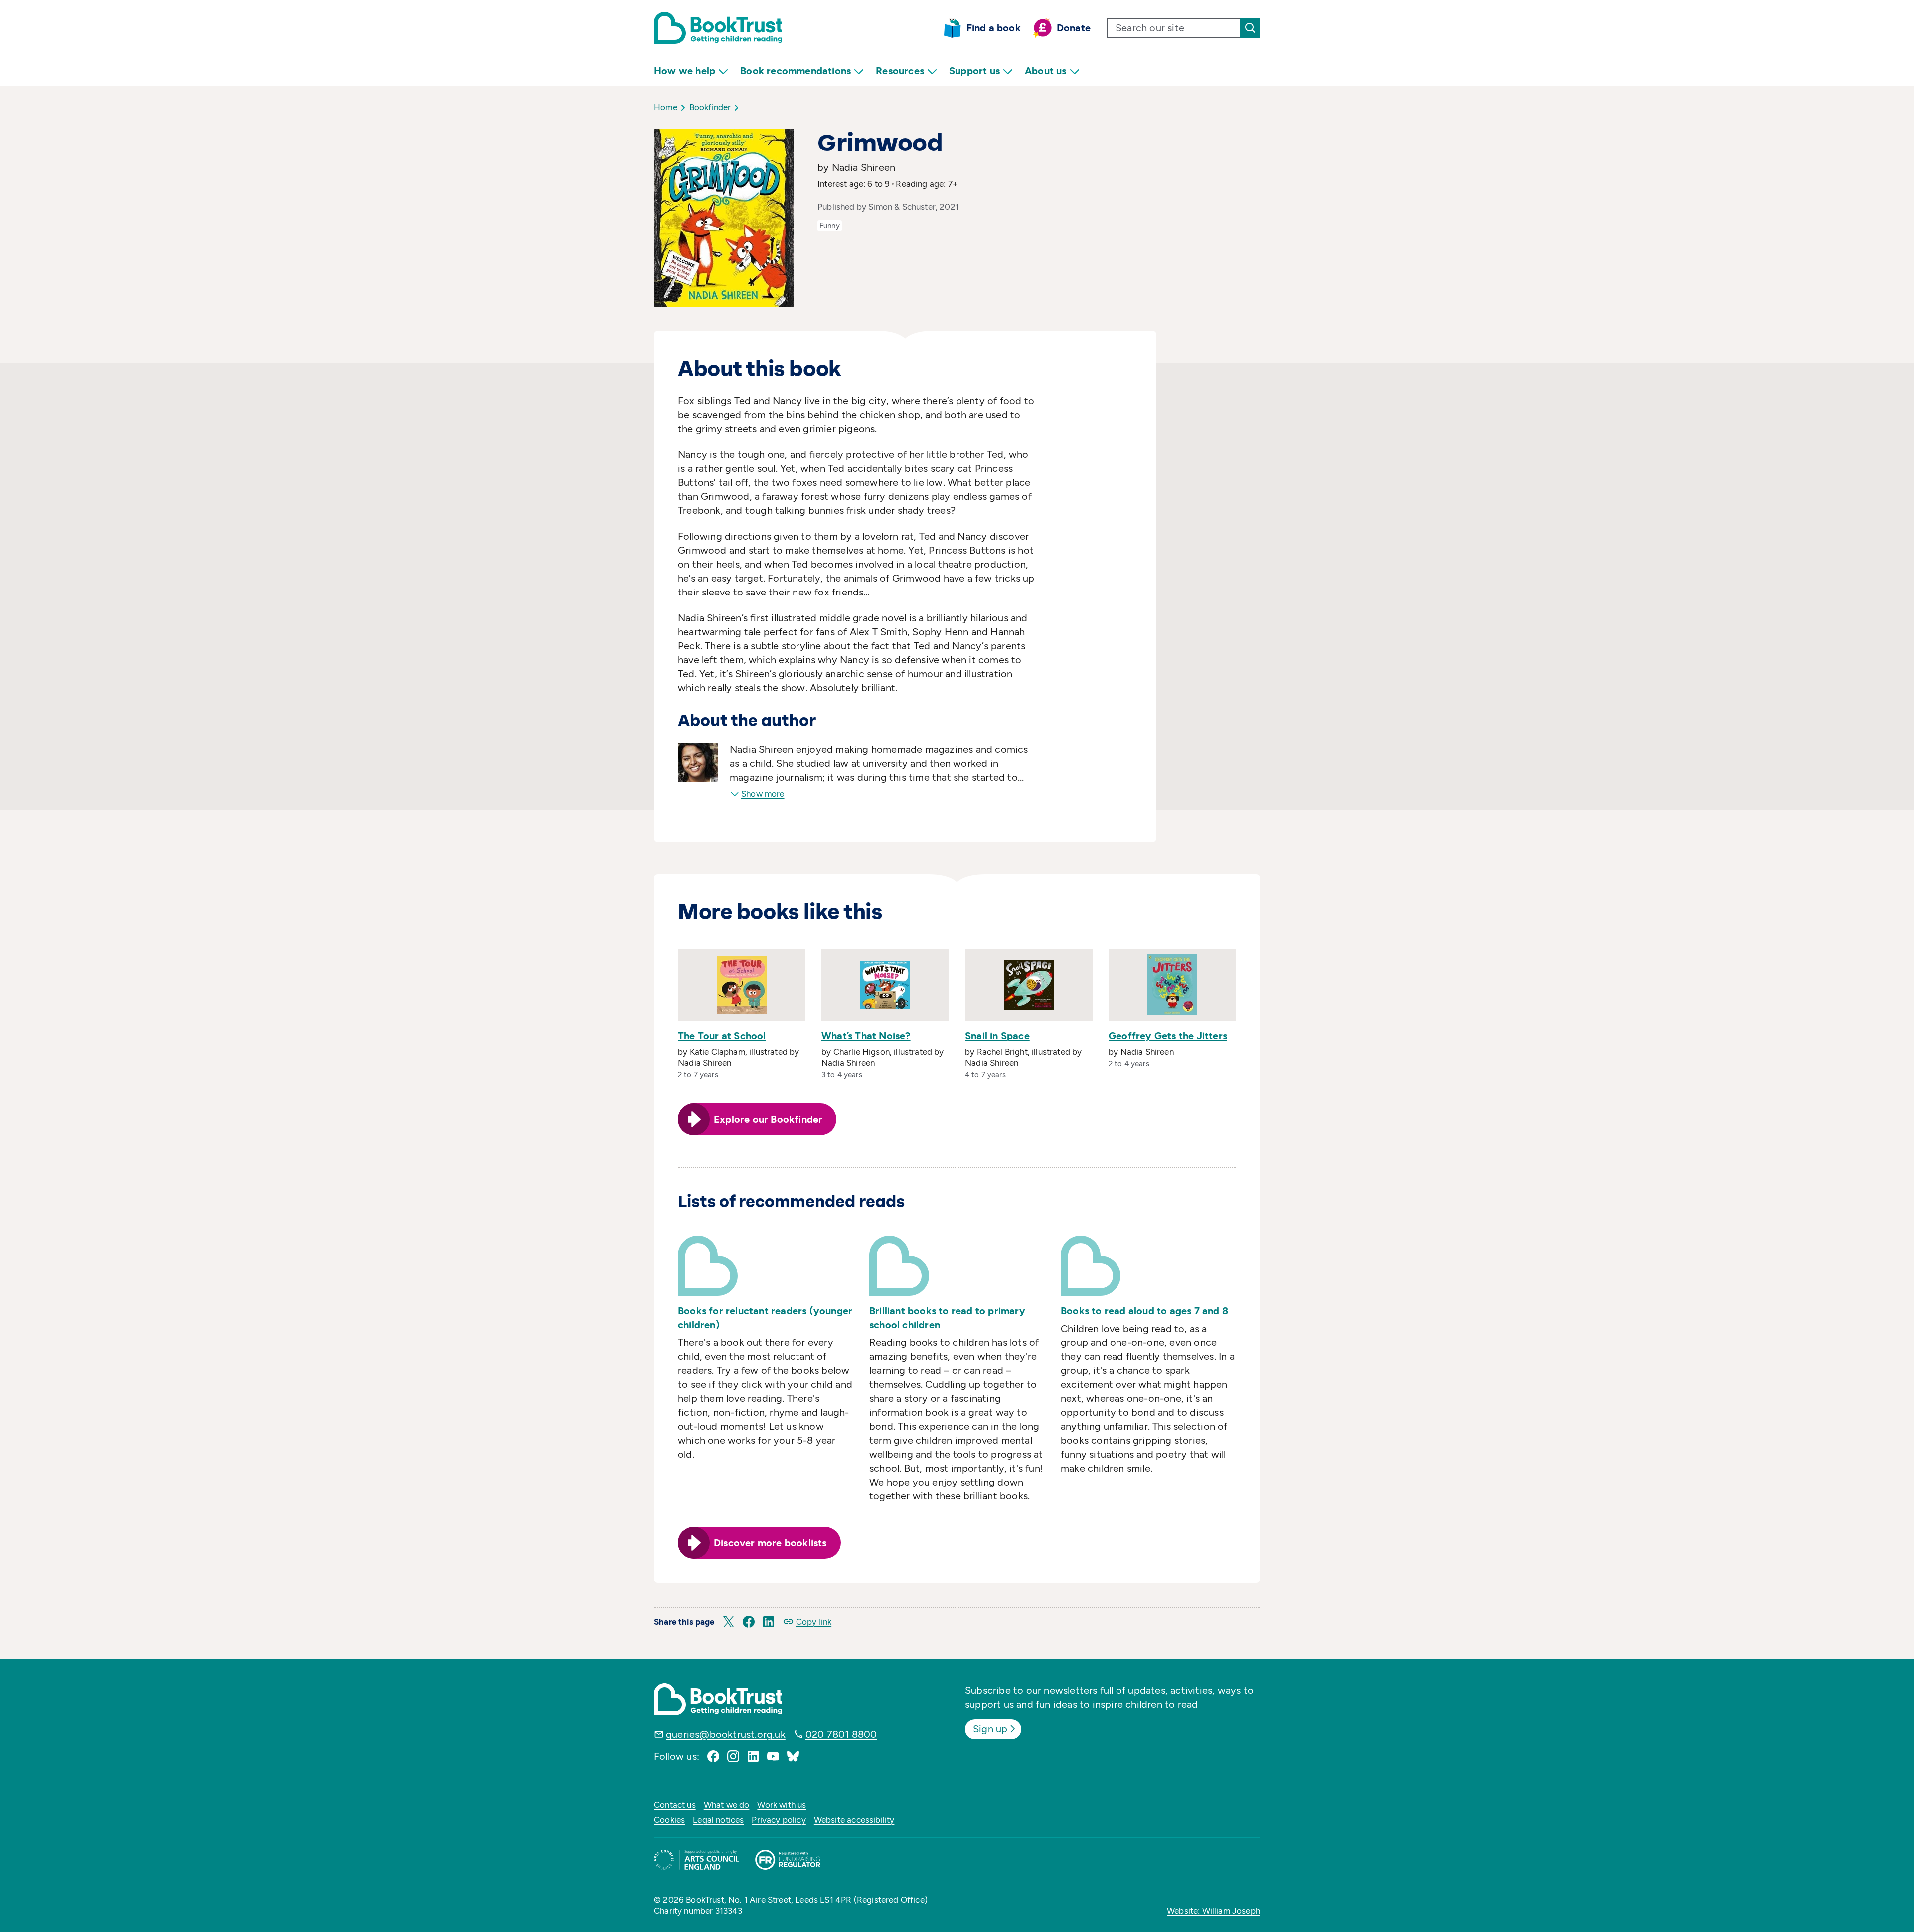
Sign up (990, 1729)
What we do (727, 1805)
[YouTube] (773, 1756)
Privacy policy (779, 1820)
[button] (729, 1622)
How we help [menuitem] (685, 71)
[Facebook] (713, 1756)
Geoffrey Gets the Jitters (1168, 1036)
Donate (1074, 28)
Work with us (782, 1805)
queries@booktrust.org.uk (726, 1734)
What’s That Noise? (866, 1036)
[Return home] (718, 28)
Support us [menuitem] (974, 71)
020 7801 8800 (841, 1734)
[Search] (1250, 28)
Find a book (994, 28)
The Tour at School (722, 1036)
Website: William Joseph (1213, 1911)
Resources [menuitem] (900, 71)
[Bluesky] (793, 1756)
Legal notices (718, 1820)
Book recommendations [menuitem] (796, 71)
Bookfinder (710, 107)
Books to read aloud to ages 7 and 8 (1144, 1311)
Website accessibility (854, 1820)
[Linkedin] (753, 1756)
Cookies (669, 1820)
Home (666, 107)
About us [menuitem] (1046, 71)
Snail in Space (997, 1036)
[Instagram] (733, 1756)
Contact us (675, 1805)
